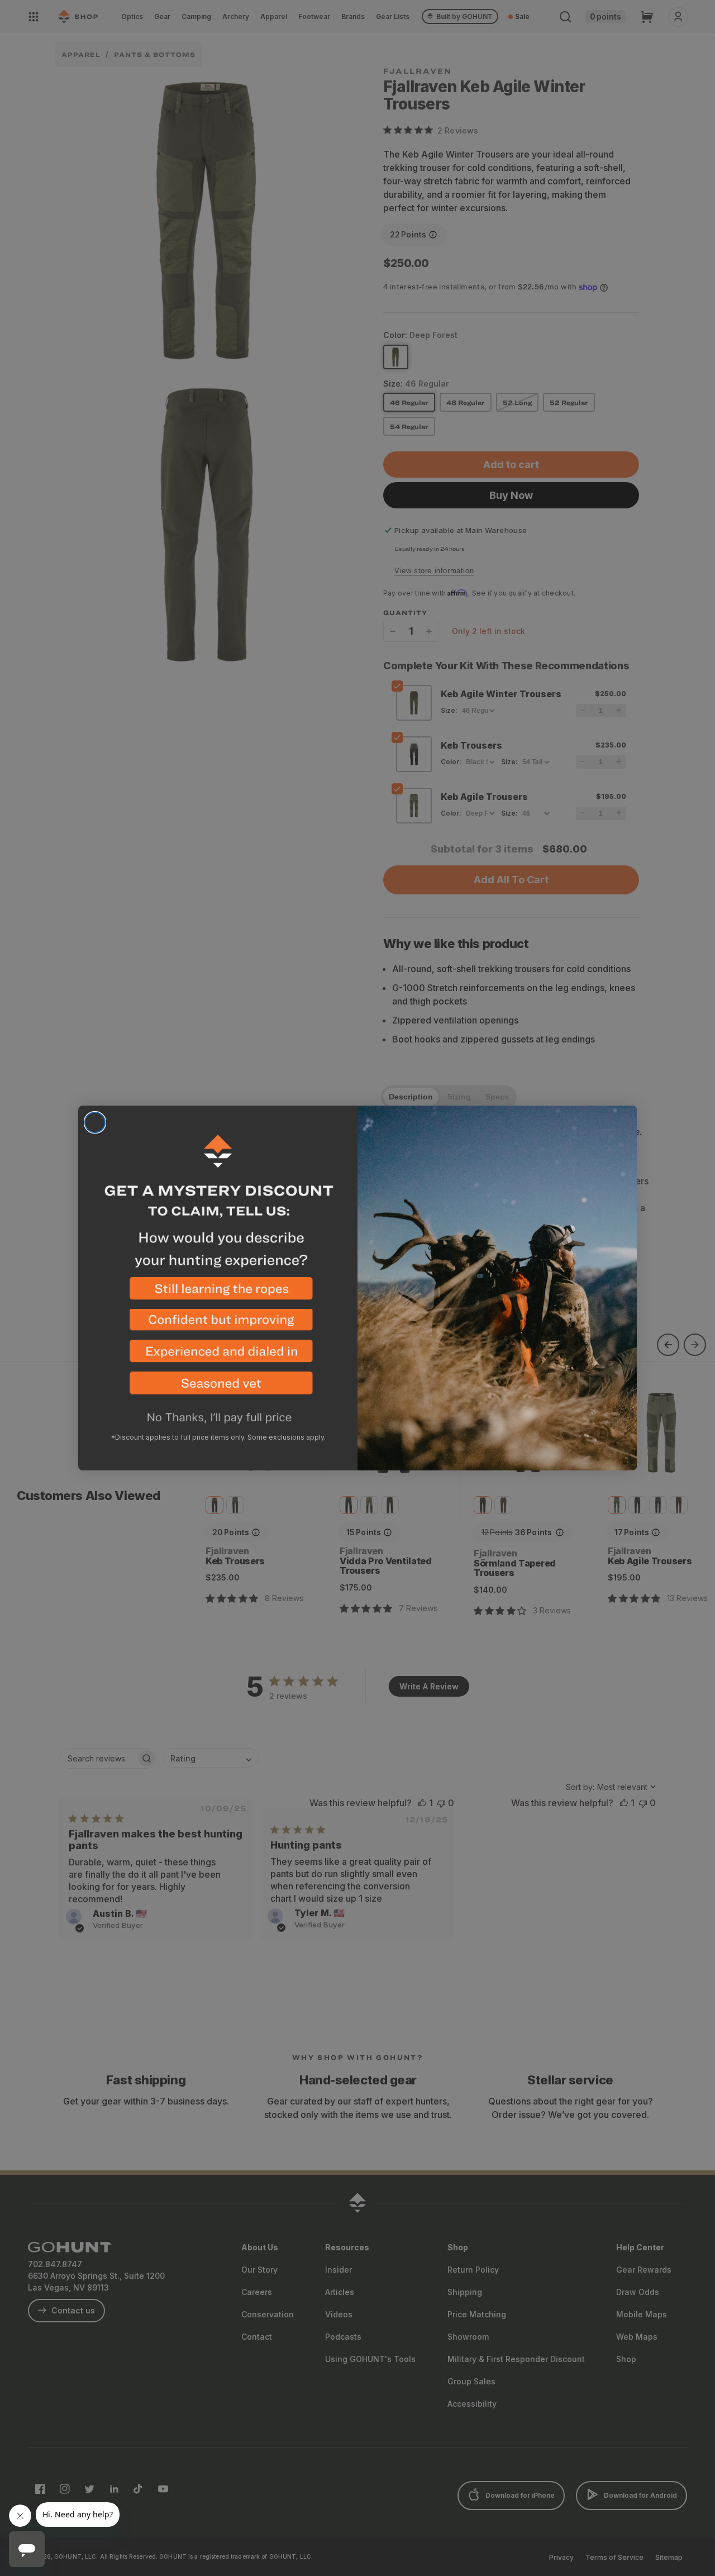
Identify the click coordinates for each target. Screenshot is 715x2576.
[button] (218, 1293)
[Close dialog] (95, 1122)
